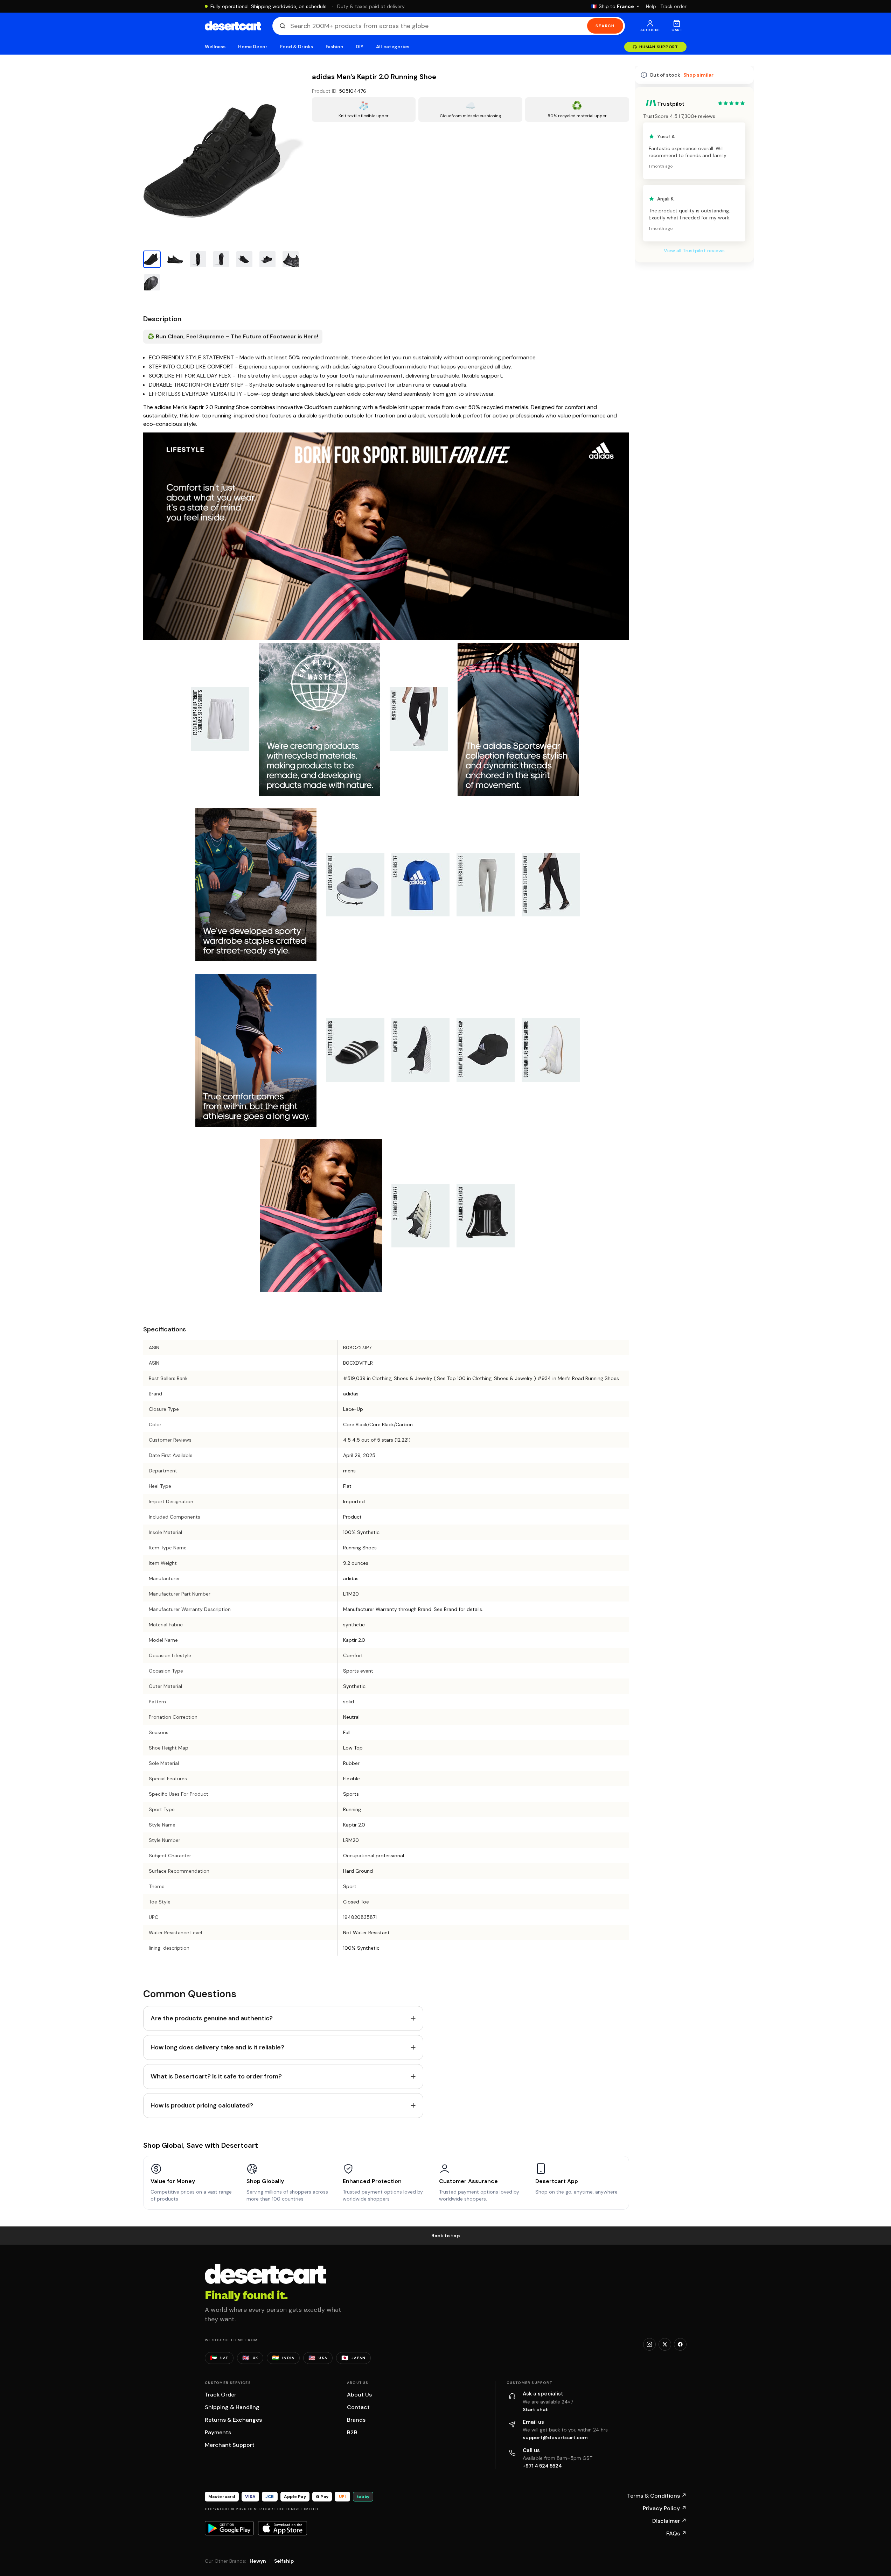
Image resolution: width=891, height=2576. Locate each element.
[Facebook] (680, 2344)
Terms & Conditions (657, 2496)
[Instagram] (649, 2344)
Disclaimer (669, 2521)
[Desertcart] (233, 26)
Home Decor (253, 47)
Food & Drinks (297, 47)
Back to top (446, 2236)
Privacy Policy (665, 2508)
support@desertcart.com (555, 2437)
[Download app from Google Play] (229, 2528)
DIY (360, 47)
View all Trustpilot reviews (694, 443)
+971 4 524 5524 (542, 2466)
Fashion (334, 47)
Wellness (215, 47)
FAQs (676, 2533)
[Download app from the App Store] (283, 2528)
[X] (665, 2344)
